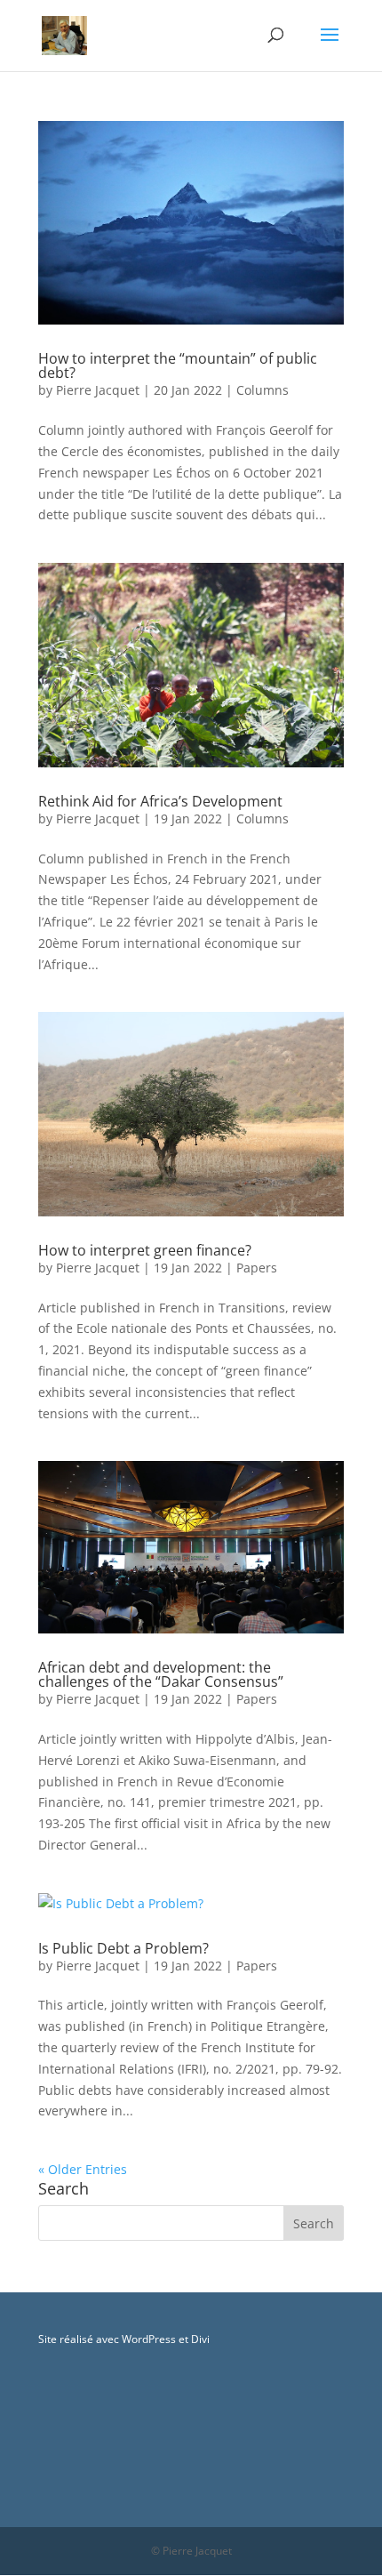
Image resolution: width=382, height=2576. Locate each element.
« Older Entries (83, 2169)
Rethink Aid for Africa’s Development (160, 801)
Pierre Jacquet (98, 390)
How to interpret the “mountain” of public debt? (178, 365)
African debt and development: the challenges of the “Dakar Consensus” (161, 1674)
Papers (257, 1268)
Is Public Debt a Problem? (123, 1948)
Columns (263, 390)
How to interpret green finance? (145, 1250)
